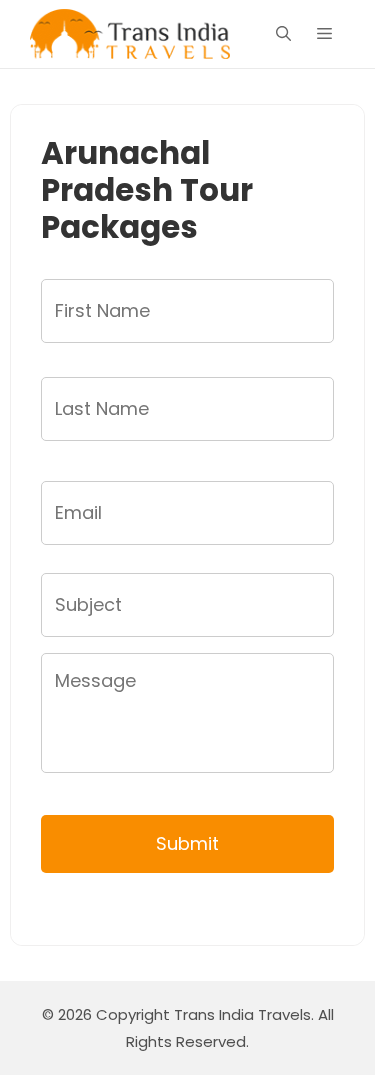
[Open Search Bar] (283, 34)
